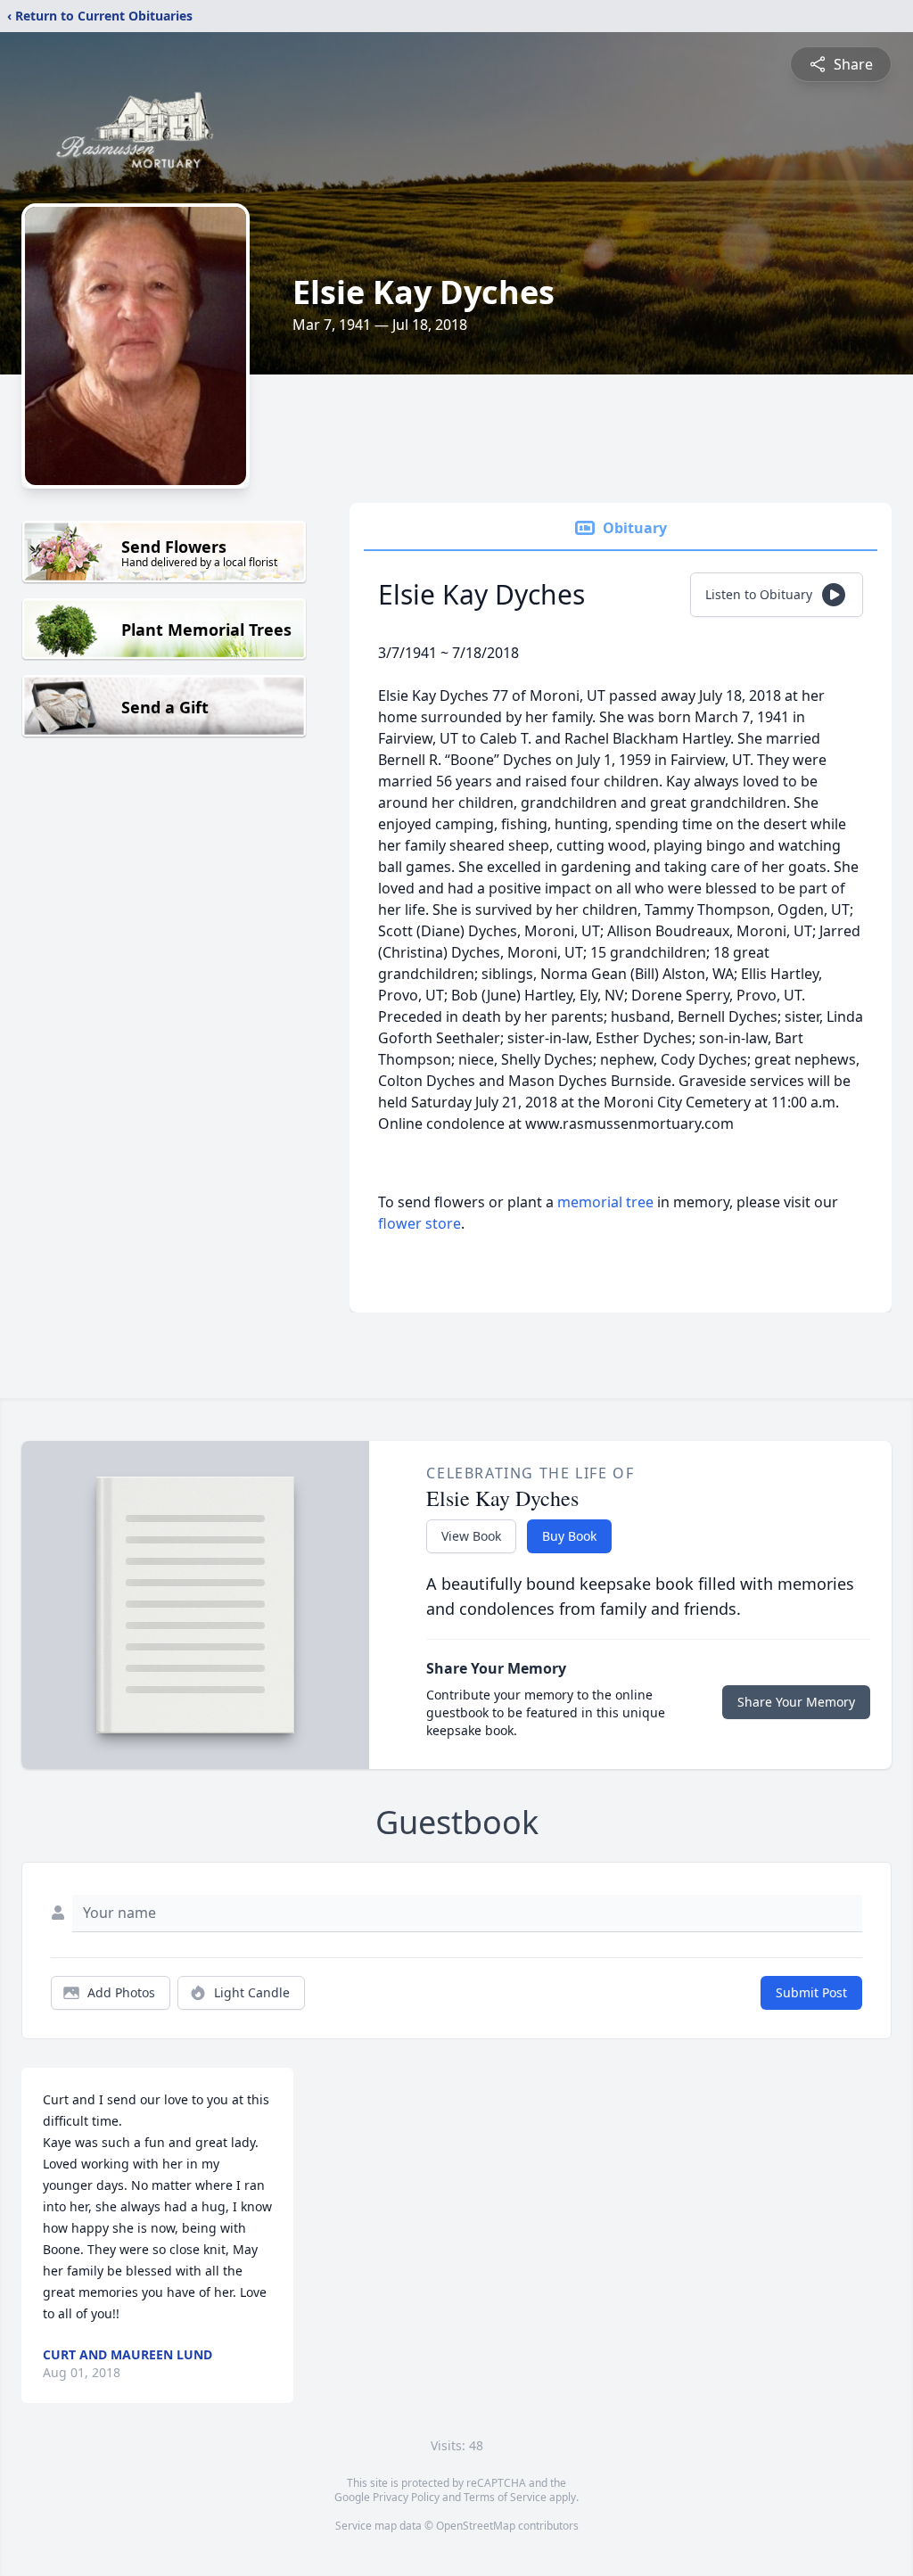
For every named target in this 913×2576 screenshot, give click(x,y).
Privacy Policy (406, 2497)
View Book (471, 1536)
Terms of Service (505, 2497)
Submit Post (811, 1992)
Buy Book (569, 1536)
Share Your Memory (796, 1702)
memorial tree (605, 1202)
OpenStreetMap (476, 2526)
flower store (419, 1223)
